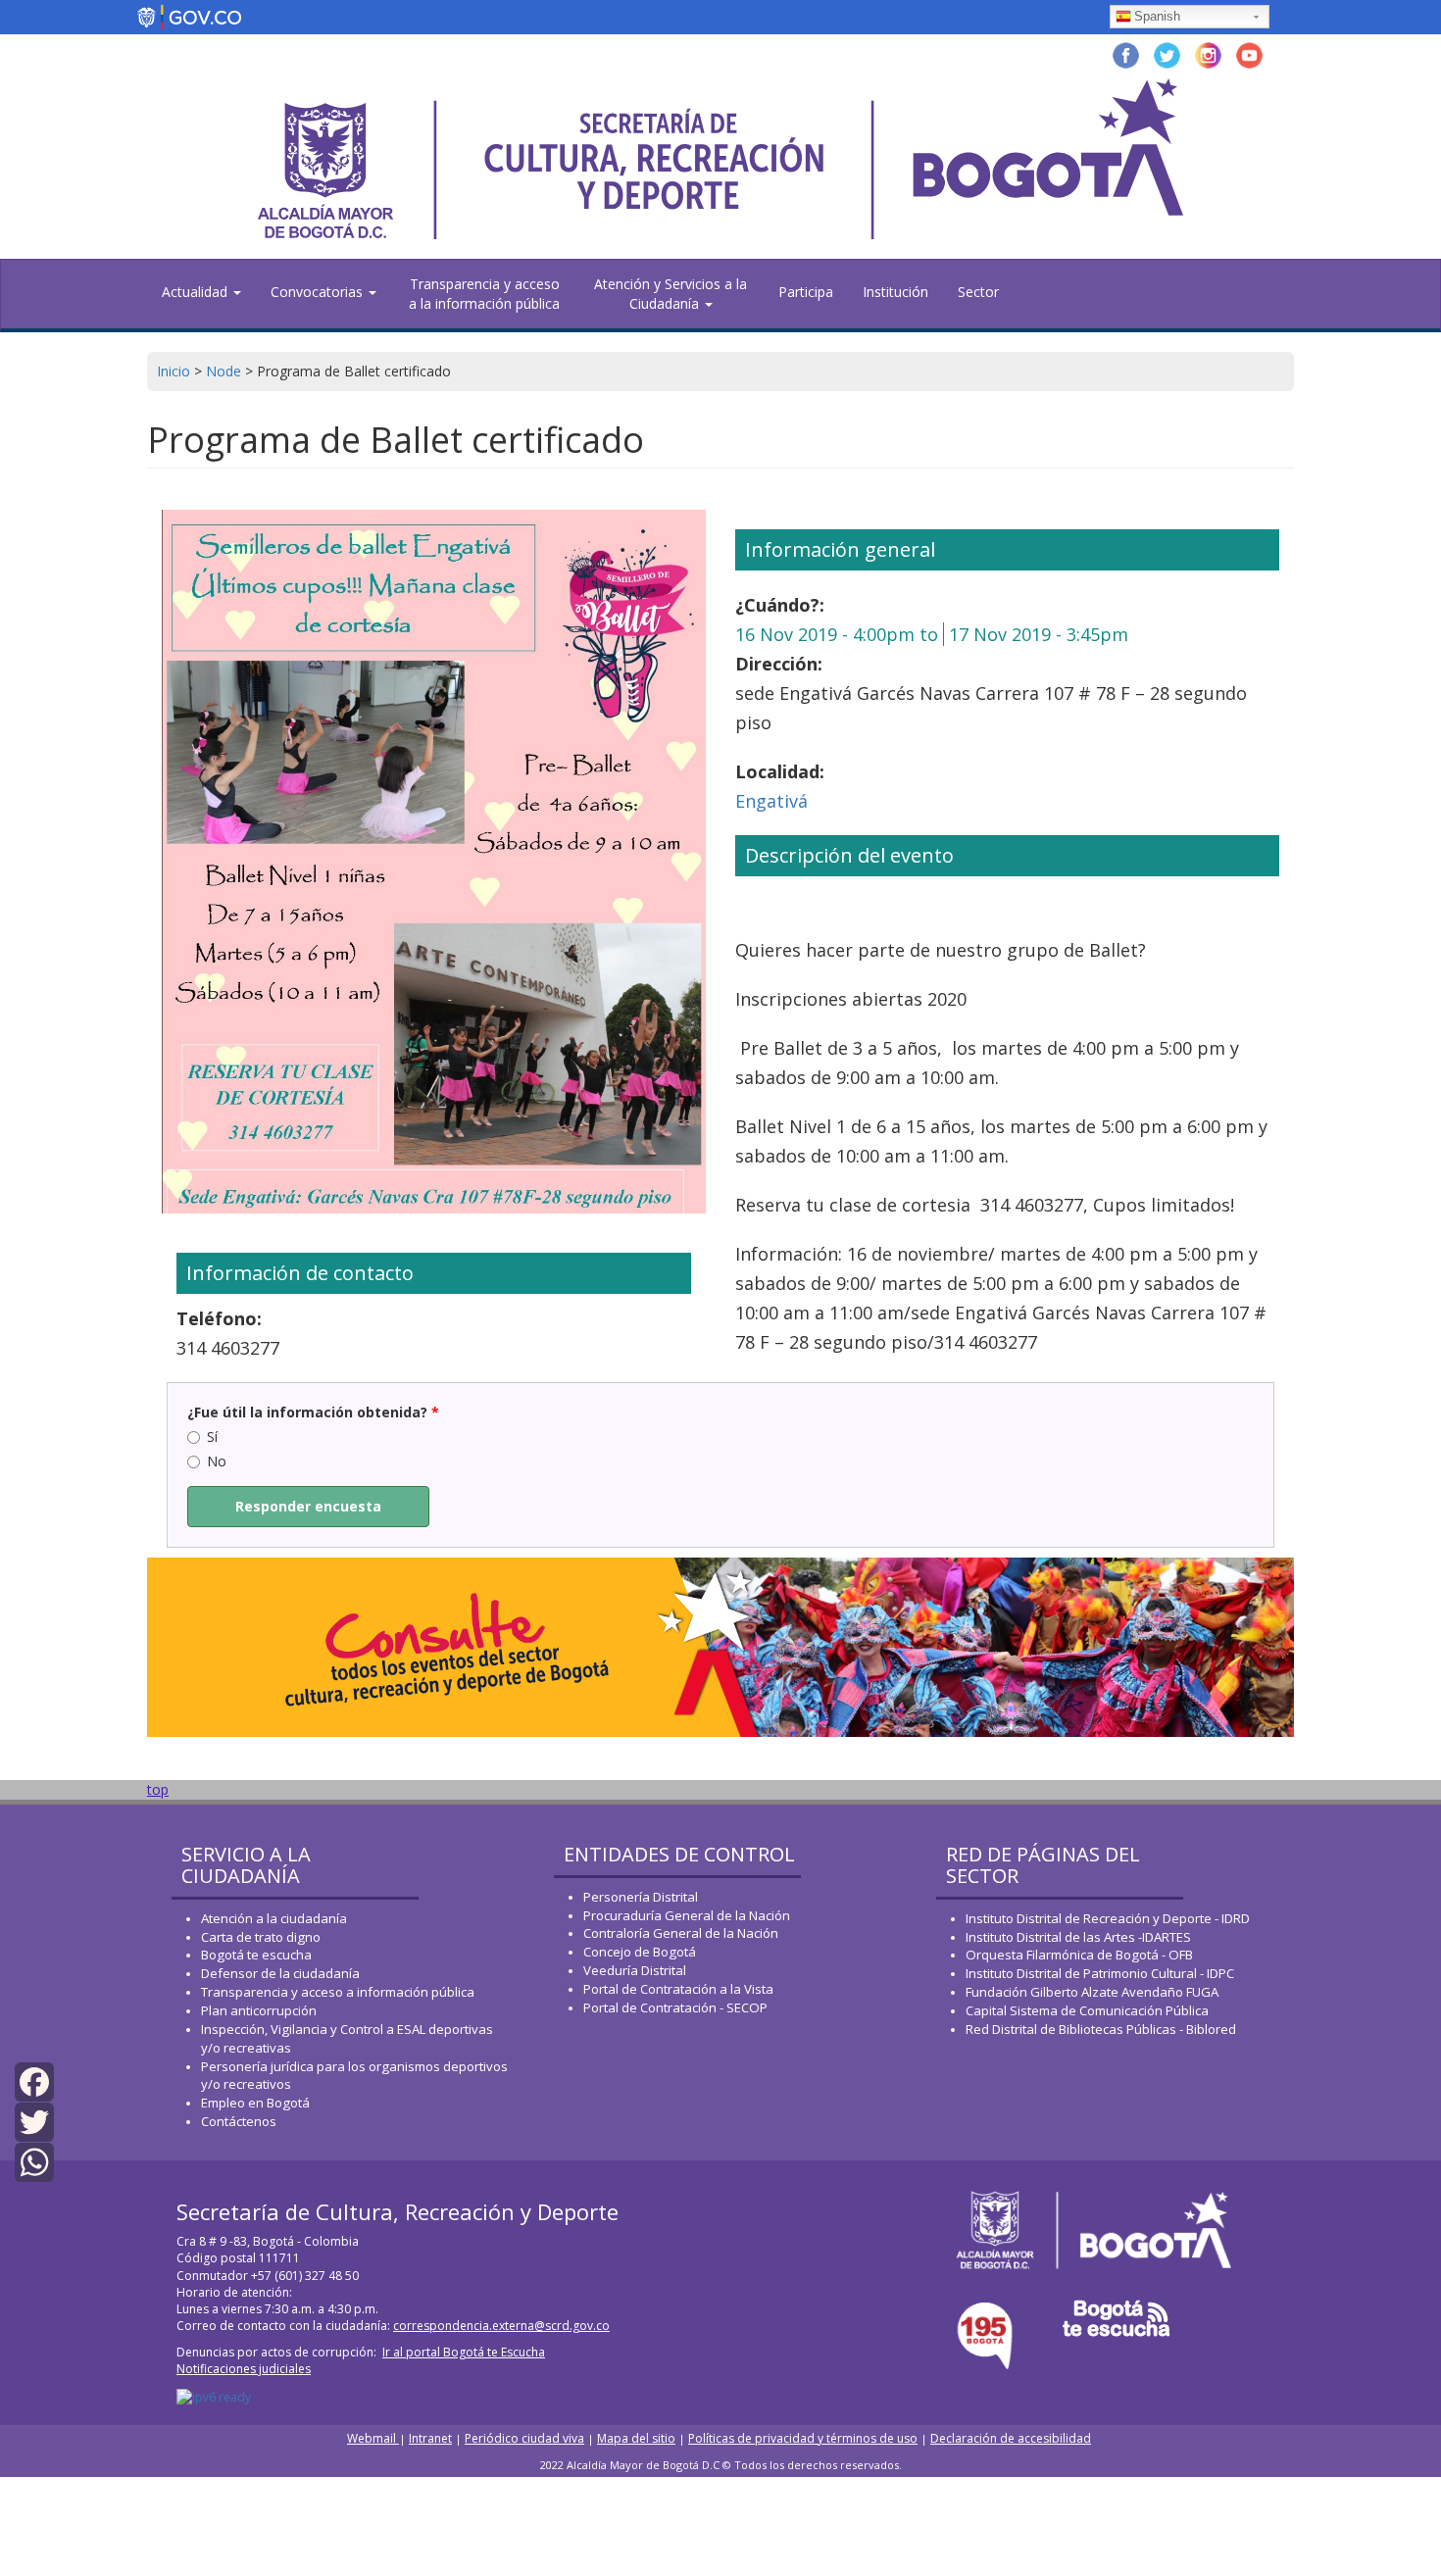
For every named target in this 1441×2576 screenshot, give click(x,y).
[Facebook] (34, 2080)
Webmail (373, 2438)
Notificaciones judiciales (244, 2369)
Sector (978, 292)
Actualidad (197, 292)
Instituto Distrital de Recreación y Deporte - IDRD (1108, 1918)
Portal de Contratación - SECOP (675, 2007)
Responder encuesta (308, 1506)
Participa (806, 292)
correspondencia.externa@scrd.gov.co (501, 2326)
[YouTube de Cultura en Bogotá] (1249, 53)
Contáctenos (239, 2121)
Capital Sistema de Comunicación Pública (1087, 2010)
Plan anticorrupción (259, 2010)
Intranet (430, 2438)
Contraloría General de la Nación (681, 1933)
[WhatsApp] (34, 2161)
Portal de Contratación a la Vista (678, 1989)
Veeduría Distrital (635, 1970)
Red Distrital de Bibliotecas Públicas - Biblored (1101, 2029)
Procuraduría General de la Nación (687, 1915)
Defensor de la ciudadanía (280, 1973)
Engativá (771, 801)
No (217, 1461)
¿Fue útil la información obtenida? (313, 1412)
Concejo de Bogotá (640, 1952)
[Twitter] (34, 2121)
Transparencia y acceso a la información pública (484, 294)
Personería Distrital (641, 1897)
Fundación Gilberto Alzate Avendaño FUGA (1092, 1992)
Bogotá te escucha (256, 1955)
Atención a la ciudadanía (274, 1918)
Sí (212, 1437)
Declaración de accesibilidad (1011, 2438)
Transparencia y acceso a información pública (338, 1992)
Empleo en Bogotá (255, 2103)
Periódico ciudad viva (524, 2438)
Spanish (1157, 16)
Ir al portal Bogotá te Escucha (464, 2352)
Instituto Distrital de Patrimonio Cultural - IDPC (1100, 1973)
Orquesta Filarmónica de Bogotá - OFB (1079, 1955)
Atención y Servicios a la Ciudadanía (671, 294)
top (158, 1789)
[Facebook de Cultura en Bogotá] (1126, 53)
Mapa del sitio (636, 2438)
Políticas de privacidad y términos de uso (803, 2438)
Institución (895, 292)
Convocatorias (319, 292)
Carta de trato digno (261, 1937)
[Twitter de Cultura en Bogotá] (1167, 53)
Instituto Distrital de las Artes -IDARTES (1080, 1937)
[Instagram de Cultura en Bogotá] (1208, 53)
